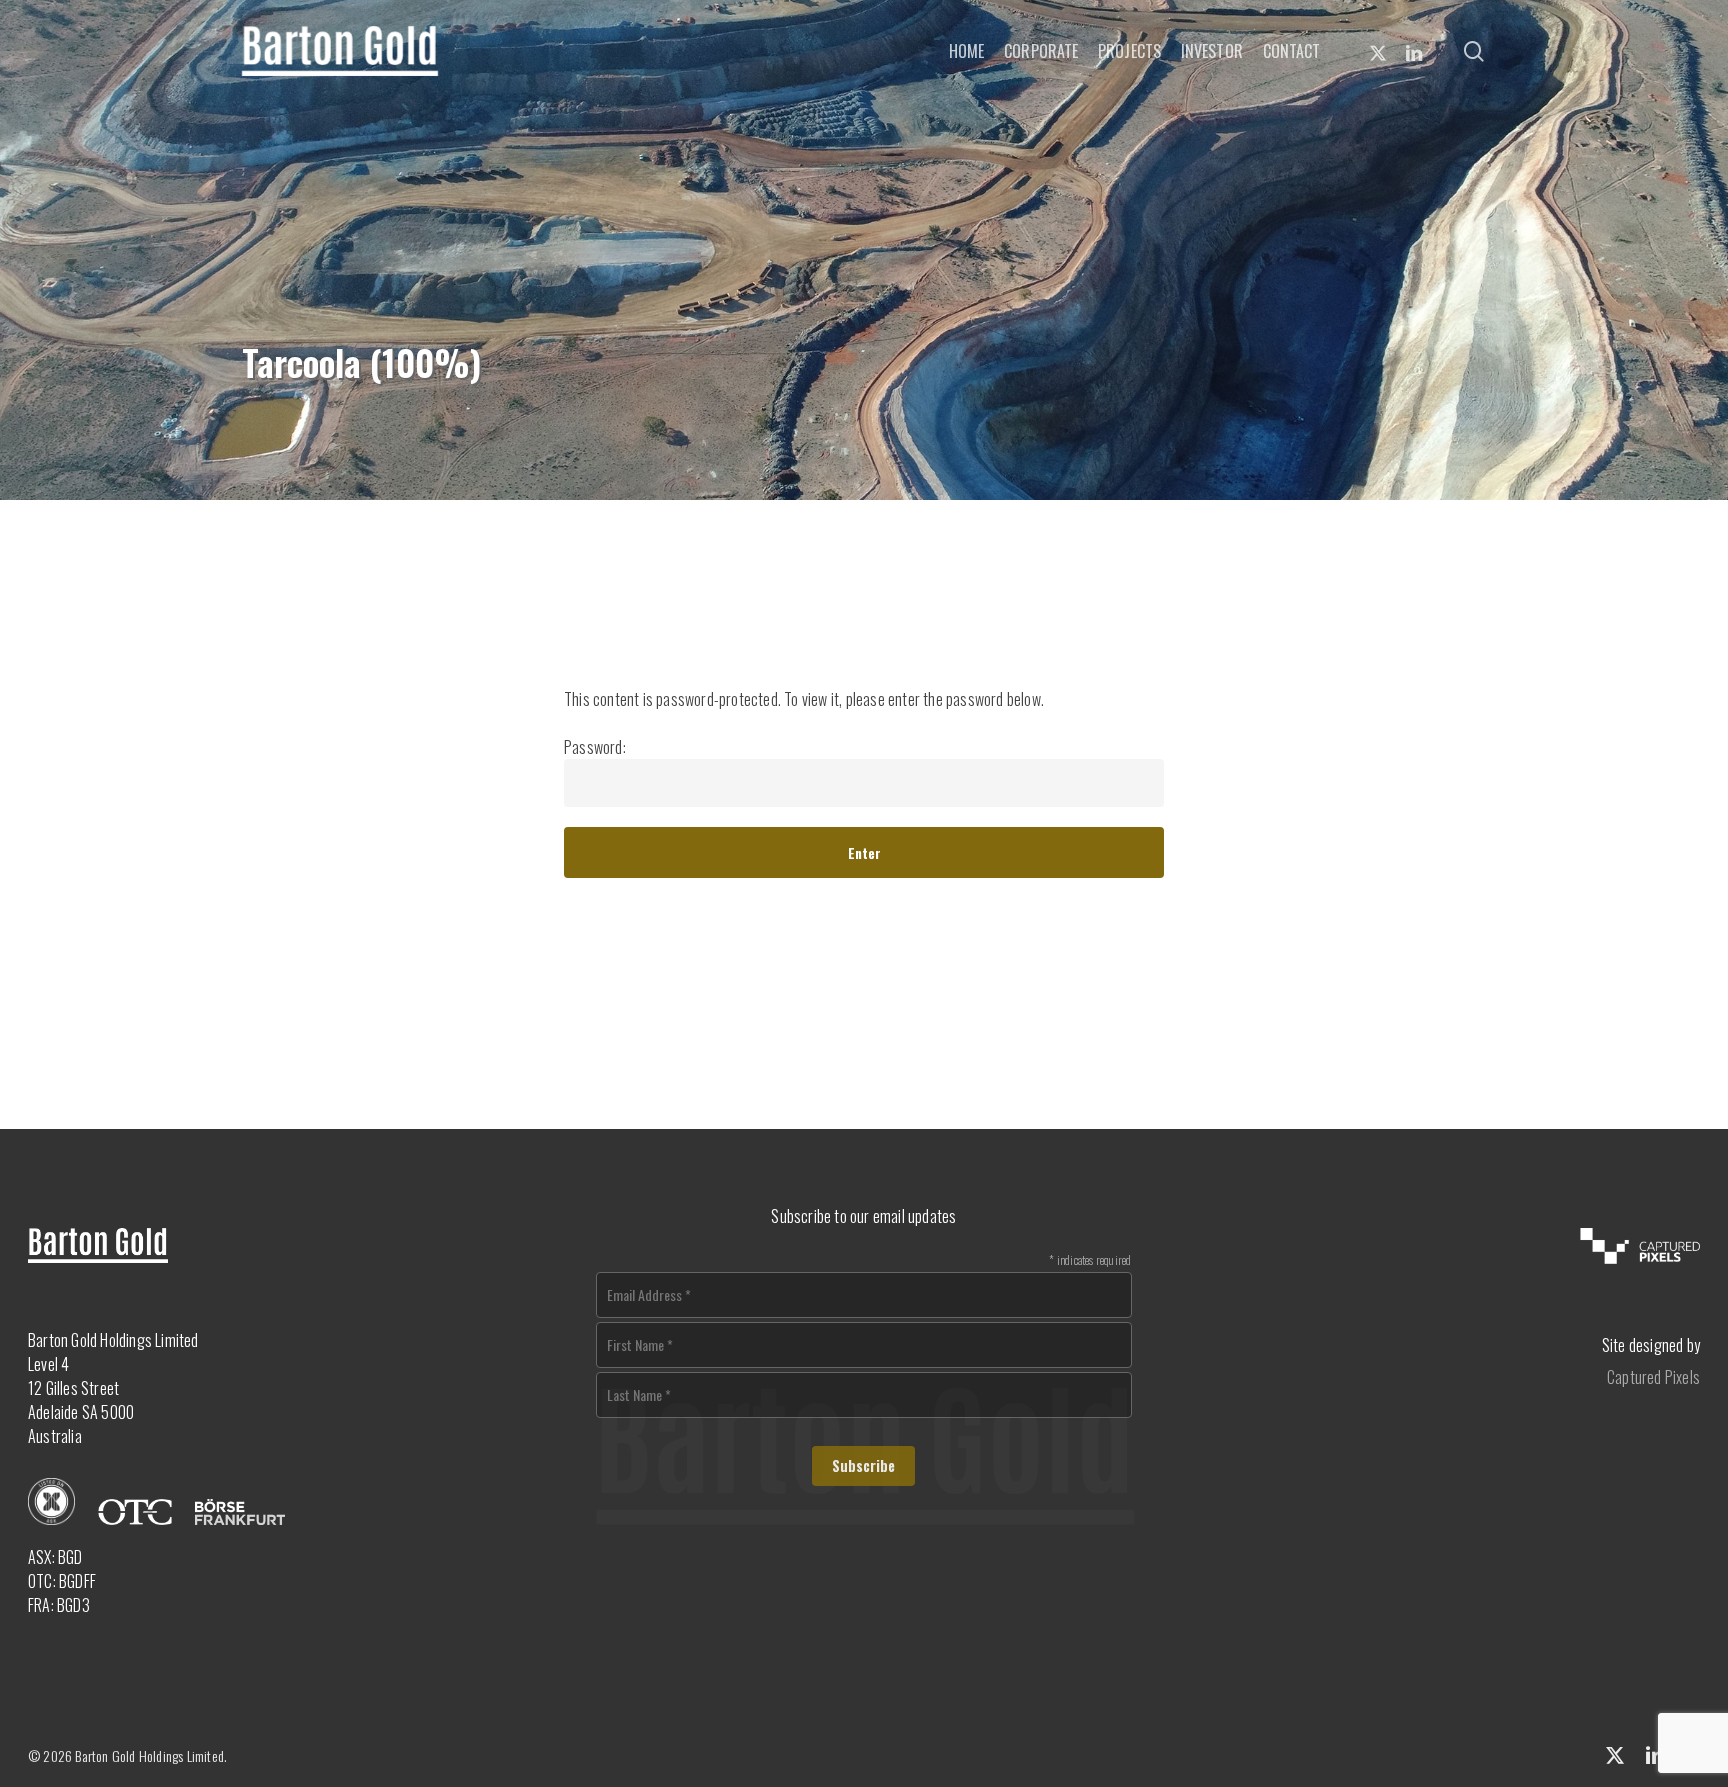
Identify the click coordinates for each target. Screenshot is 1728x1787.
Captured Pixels (1653, 1377)
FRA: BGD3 (59, 1605)
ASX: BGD (55, 1557)
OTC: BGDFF (62, 1581)
